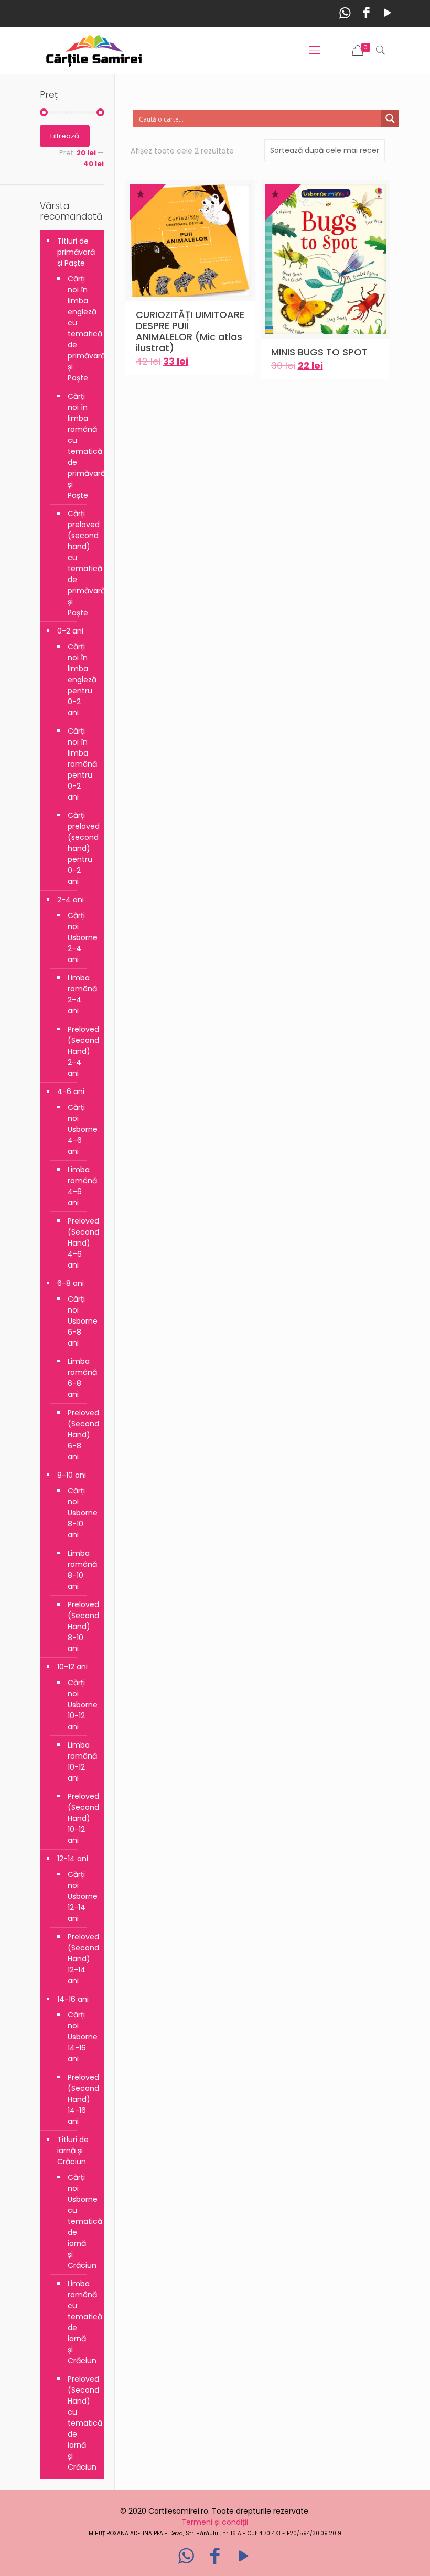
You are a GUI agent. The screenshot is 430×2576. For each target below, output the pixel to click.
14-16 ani (73, 1999)
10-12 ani (72, 1667)
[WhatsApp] (345, 13)
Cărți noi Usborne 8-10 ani (80, 1513)
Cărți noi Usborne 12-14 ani (80, 1896)
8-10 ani (72, 1475)
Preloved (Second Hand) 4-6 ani (80, 1243)
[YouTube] (388, 13)
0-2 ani (70, 631)
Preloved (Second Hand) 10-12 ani (80, 1818)
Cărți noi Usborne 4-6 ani (80, 1129)
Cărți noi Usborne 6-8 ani (80, 1321)
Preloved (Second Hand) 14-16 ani (80, 2099)
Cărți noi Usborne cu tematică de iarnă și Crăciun (80, 2221)
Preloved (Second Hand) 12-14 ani (80, 1959)
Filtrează (65, 136)
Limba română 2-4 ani (80, 994)
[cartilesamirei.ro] (94, 50)
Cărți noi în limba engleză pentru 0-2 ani (80, 680)
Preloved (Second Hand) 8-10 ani (80, 1627)
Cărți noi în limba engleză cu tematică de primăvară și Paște (80, 328)
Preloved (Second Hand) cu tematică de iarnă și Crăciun (80, 2423)
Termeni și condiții (215, 2522)
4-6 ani (71, 1091)
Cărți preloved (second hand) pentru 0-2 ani (80, 848)
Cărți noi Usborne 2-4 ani (80, 937)
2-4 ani (71, 900)
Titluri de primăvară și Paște (76, 252)
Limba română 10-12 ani (80, 1761)
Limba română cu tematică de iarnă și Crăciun (80, 2322)
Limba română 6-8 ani (80, 1378)
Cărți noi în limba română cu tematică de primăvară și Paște (80, 446)
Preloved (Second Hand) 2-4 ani (80, 1051)
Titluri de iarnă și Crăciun (73, 2151)
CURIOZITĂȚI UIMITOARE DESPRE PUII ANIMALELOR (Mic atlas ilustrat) (190, 331)
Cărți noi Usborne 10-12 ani (80, 1705)
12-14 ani (73, 1859)
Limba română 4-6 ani (80, 1186)
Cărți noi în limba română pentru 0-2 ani (80, 764)
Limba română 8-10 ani (80, 1570)
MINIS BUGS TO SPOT (319, 352)
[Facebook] (366, 13)
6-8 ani (71, 1283)
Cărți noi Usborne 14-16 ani (80, 2037)
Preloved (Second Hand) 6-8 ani (80, 1435)
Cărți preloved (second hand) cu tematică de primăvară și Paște (80, 563)
